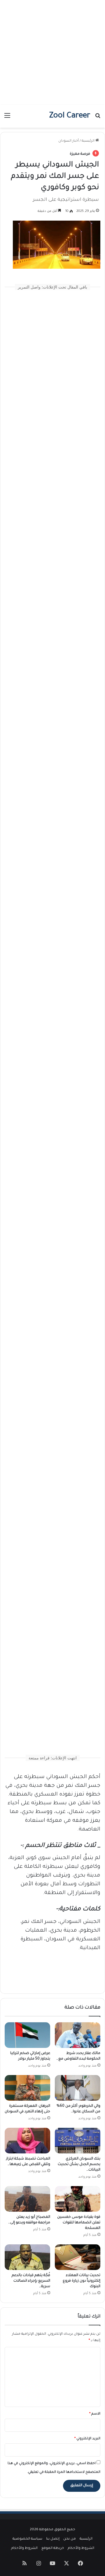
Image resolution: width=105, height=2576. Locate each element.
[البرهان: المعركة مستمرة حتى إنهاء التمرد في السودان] (27, 2088)
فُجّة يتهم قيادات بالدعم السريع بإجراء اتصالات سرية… (31, 2281)
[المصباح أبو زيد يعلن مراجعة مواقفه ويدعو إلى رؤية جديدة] (27, 2199)
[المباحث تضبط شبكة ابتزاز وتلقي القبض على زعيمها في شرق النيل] (27, 2141)
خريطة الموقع (53, 2548)
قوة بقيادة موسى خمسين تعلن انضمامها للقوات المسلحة (79, 2223)
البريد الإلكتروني (87, 2439)
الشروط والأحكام (81, 2548)
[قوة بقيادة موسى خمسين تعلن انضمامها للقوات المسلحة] (78, 2199)
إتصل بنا (53, 2539)
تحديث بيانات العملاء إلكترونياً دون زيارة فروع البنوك (82, 2281)
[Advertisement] (52, 52)
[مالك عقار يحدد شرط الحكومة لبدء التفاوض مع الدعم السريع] (78, 2035)
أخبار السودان (69, 141)
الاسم (95, 2414)
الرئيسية (89, 141)
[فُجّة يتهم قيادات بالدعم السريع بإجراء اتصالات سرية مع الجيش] (27, 2257)
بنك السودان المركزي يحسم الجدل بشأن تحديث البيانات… (79, 2164)
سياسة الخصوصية (27, 2539)
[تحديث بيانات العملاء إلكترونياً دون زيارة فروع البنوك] (78, 2257)
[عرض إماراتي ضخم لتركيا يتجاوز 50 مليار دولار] (27, 2035)
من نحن (70, 2539)
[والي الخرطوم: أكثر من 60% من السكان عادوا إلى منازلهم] (78, 2088)
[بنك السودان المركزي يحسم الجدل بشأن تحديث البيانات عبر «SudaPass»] (78, 2141)
